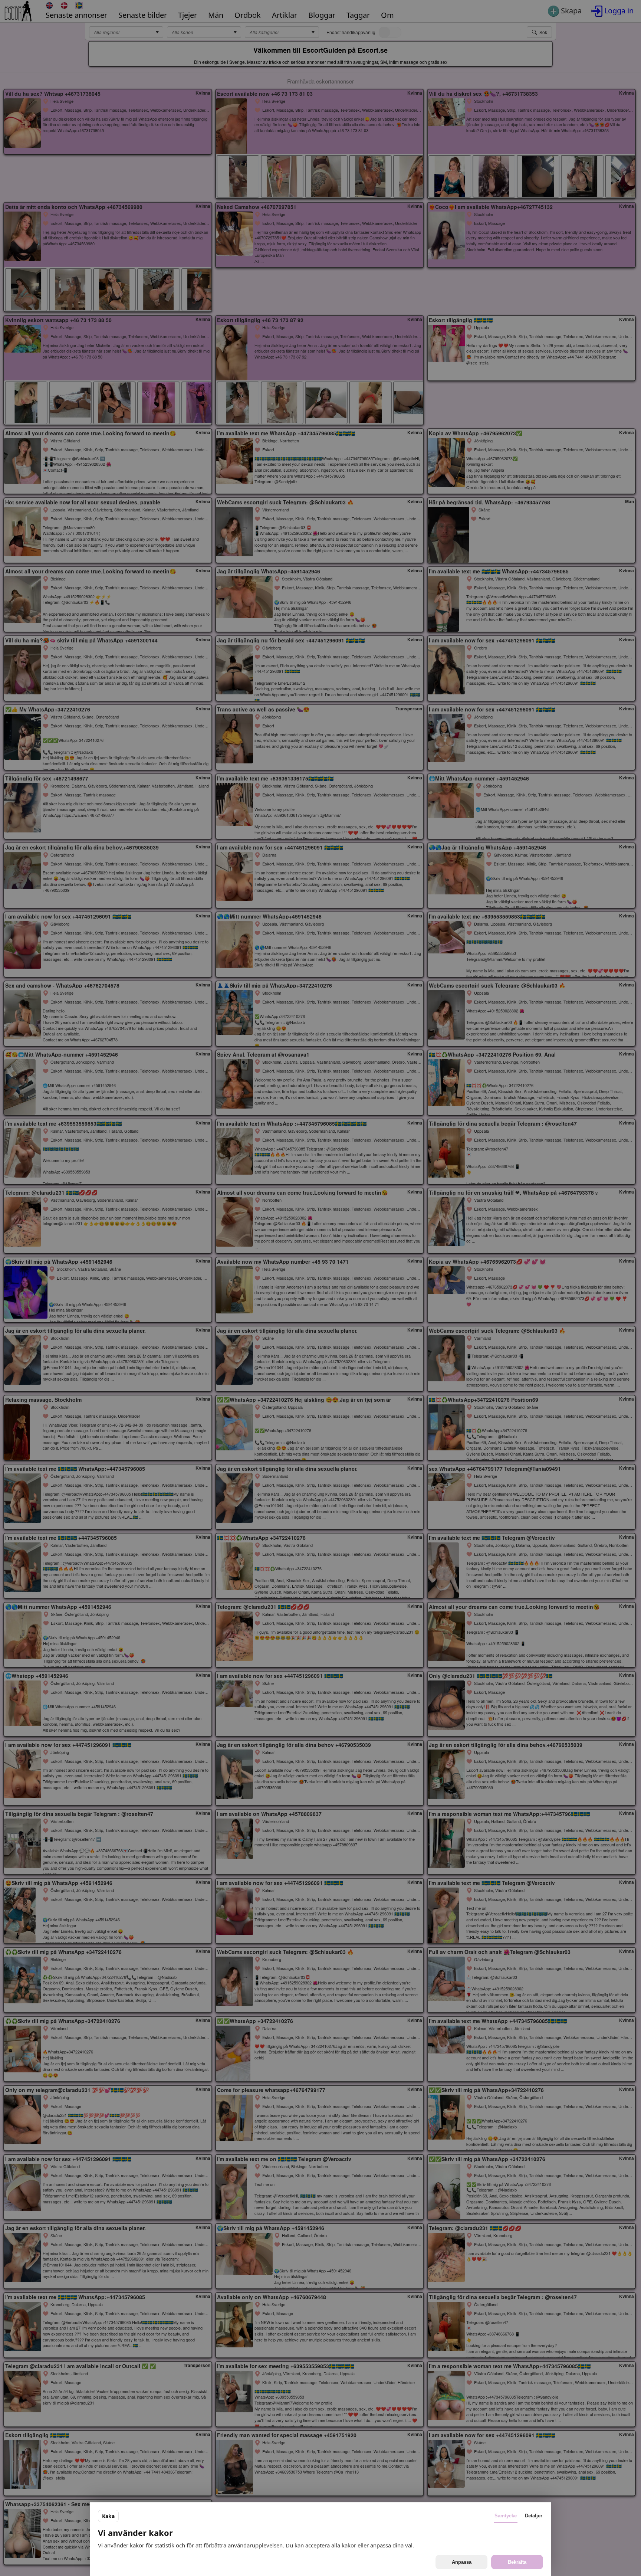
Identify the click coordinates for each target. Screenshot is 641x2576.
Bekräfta (517, 2562)
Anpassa (462, 2562)
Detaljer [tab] (534, 2516)
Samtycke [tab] (506, 2516)
